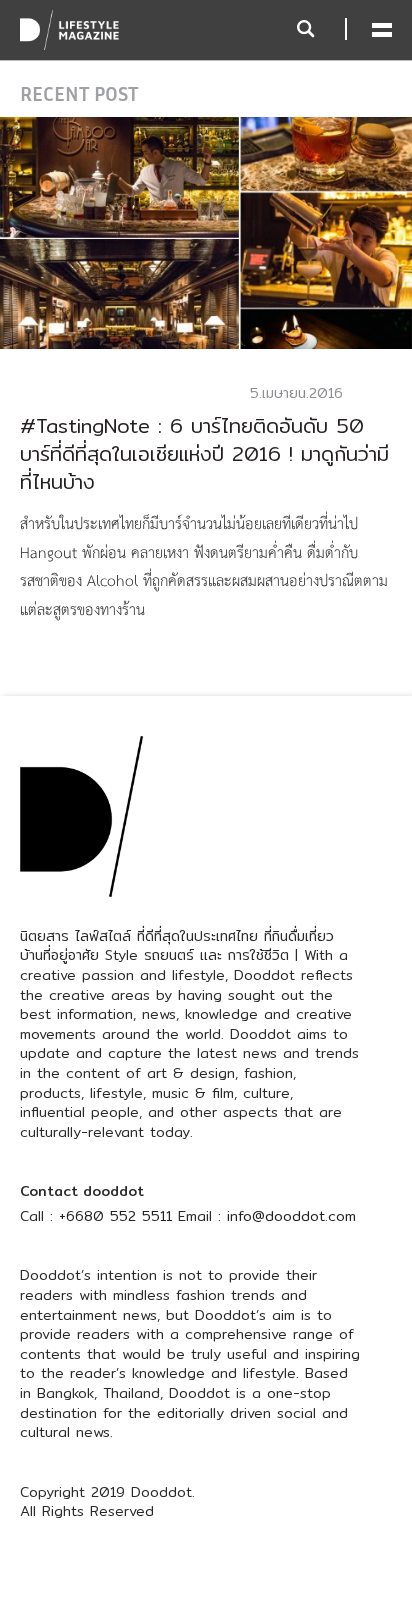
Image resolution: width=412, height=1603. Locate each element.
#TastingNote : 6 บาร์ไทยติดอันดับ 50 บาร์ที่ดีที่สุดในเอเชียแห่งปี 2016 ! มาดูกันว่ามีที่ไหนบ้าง (204, 453)
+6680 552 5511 (115, 1216)
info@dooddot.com (291, 1216)
